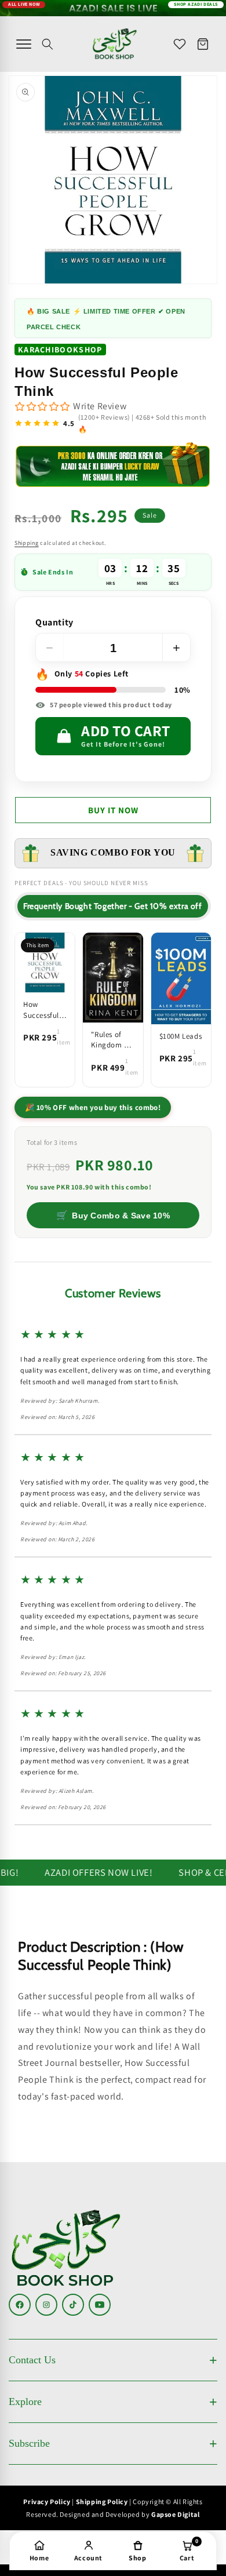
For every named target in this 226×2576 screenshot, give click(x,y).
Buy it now (113, 810)
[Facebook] (20, 2305)
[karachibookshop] (115, 44)
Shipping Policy (102, 2502)
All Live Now (24, 6)
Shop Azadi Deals (196, 6)
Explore (25, 2402)
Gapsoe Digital (175, 2514)
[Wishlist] (180, 44)
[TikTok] (73, 2305)
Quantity (54, 623)
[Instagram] (46, 2305)
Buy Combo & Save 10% (113, 1215)
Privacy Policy (47, 2502)
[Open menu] (24, 44)
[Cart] (203, 44)
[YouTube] (100, 2305)
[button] (48, 44)
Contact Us (32, 2360)
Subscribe (29, 2443)
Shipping (27, 543)
